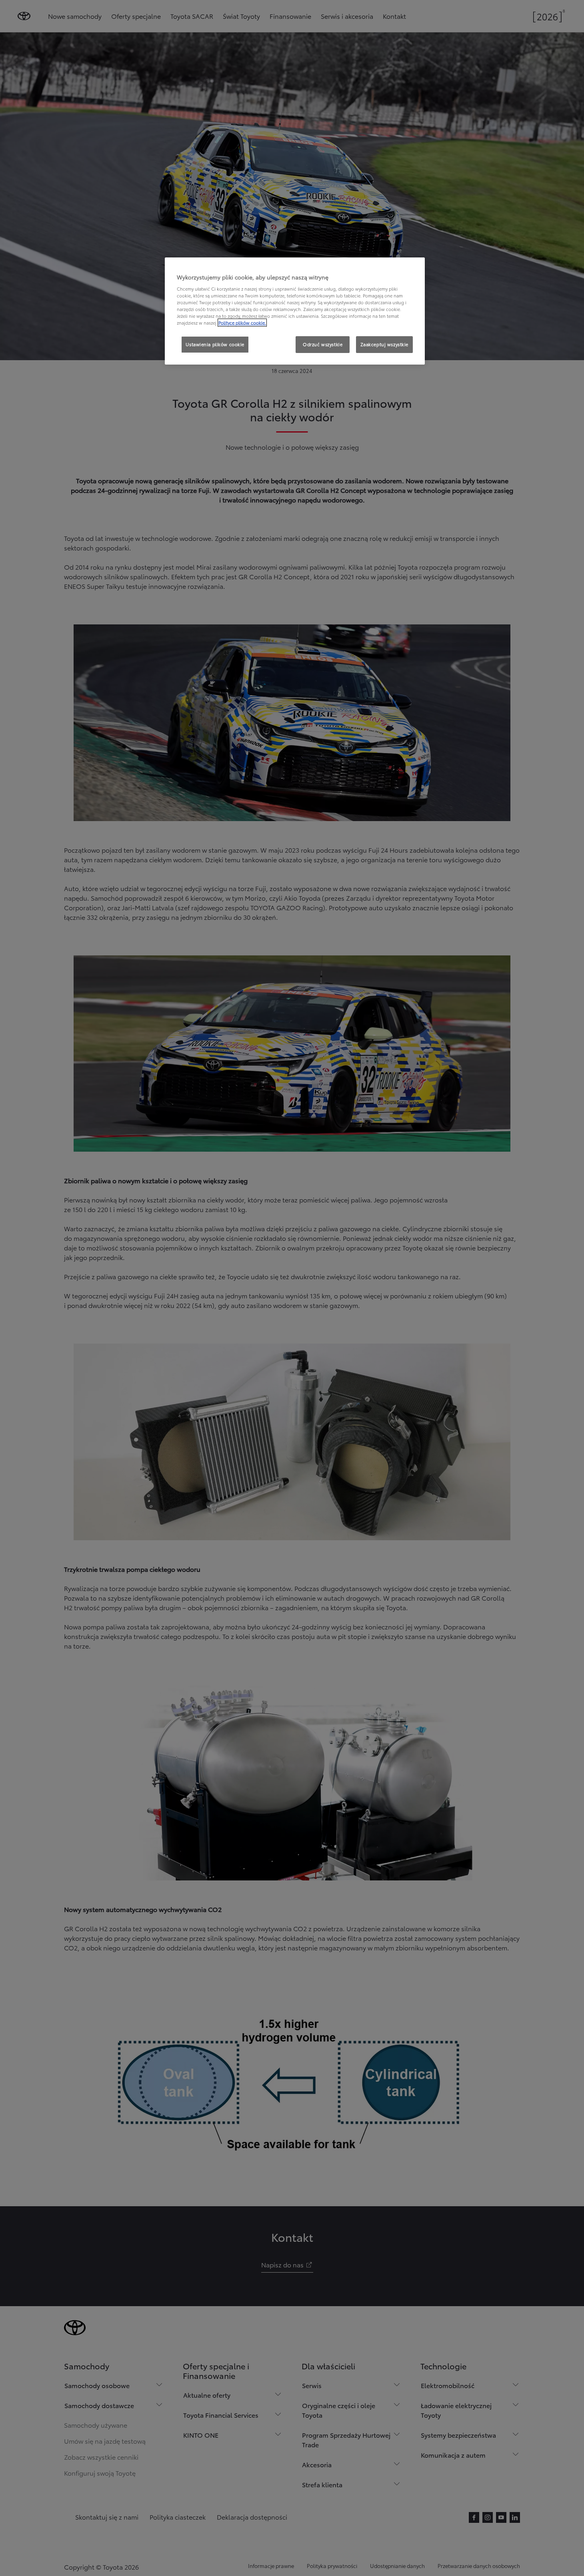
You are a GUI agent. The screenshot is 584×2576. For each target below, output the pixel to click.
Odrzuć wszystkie (323, 344)
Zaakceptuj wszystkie (384, 344)
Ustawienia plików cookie (215, 344)
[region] (295, 311)
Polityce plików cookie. (242, 323)
